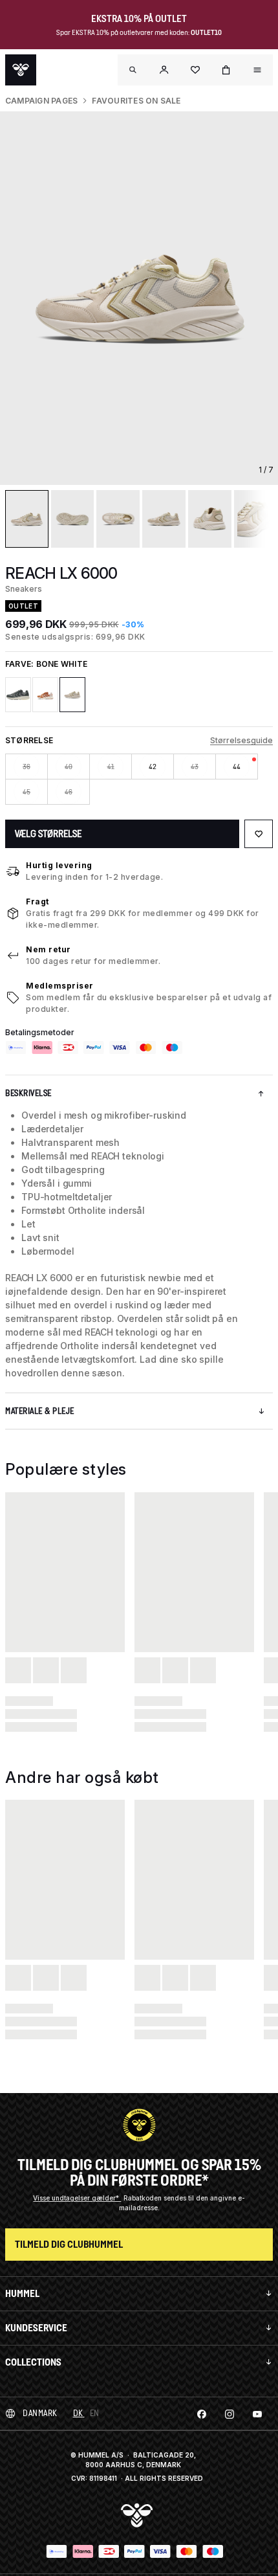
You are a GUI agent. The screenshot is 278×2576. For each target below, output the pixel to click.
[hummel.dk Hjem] (21, 70)
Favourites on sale (136, 101)
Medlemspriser (60, 986)
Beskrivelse (28, 1093)
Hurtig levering (59, 865)
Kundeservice (36, 2328)
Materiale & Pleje (40, 1411)
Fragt (37, 902)
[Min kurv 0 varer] (226, 70)
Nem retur (48, 949)
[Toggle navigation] (133, 70)
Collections (33, 2362)
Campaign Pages (41, 101)
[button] (164, 70)
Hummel (22, 2293)
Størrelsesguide (241, 740)
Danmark (40, 2413)
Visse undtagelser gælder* (77, 2198)
